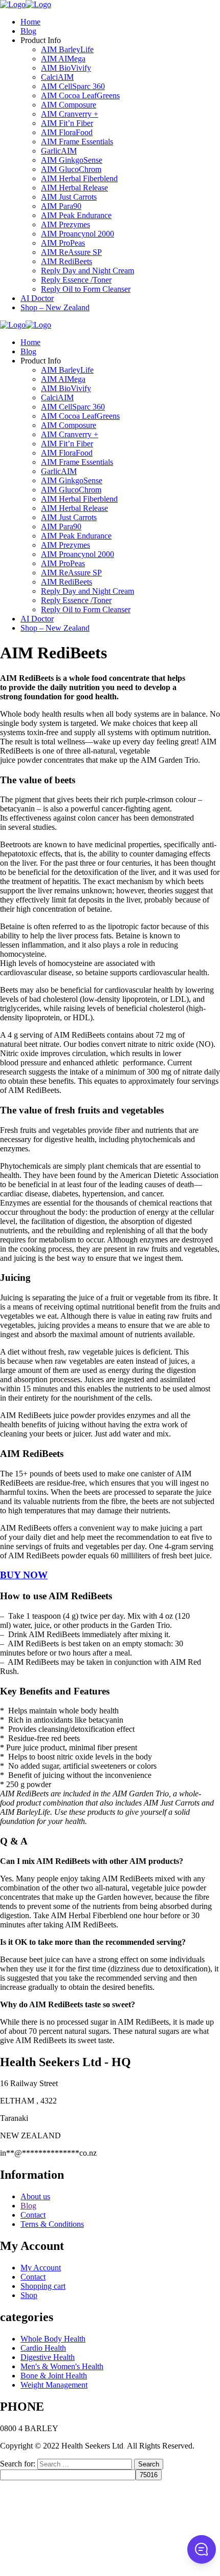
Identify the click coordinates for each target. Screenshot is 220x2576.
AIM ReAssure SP (71, 252)
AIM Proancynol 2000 (78, 234)
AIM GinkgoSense (72, 160)
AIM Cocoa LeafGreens (80, 95)
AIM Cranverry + (70, 114)
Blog (28, 31)
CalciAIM (57, 77)
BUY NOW (24, 1575)
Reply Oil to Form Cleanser (86, 289)
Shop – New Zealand (55, 307)
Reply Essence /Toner (76, 280)
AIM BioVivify (66, 68)
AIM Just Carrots (69, 197)
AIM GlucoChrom (71, 169)
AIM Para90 (61, 206)
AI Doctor (37, 298)
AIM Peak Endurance (76, 215)
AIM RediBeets (67, 261)
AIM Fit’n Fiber (67, 123)
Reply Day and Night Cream (87, 271)
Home (30, 22)
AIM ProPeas (63, 243)
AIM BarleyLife (67, 49)
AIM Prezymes (65, 224)
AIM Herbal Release (74, 188)
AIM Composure (69, 105)
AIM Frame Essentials (77, 142)
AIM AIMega (63, 59)
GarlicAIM (59, 151)
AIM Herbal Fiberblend (79, 178)
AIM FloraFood (67, 132)
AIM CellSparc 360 (73, 86)
